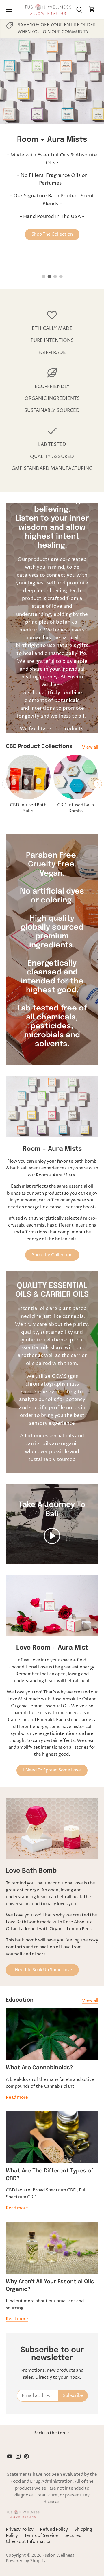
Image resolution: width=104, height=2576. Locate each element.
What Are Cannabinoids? (39, 2068)
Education (20, 2000)
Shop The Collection (52, 234)
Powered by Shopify (26, 2561)
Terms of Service (41, 2536)
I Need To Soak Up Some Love (42, 1970)
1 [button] (43, 277)
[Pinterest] (26, 2456)
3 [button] (55, 277)
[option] (52, 146)
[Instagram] (18, 2456)
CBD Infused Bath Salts (28, 808)
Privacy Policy (20, 2529)
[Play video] (52, 1536)
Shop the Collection (52, 1255)
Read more (17, 2097)
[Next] (98, 784)
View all (90, 747)
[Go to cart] (92, 9)
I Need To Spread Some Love (52, 1770)
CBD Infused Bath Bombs (76, 808)
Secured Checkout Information (44, 2539)
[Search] (79, 9)
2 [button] (49, 277)
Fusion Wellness (58, 2556)
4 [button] (61, 277)
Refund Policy (54, 2529)
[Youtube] (10, 2456)
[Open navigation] (9, 9)
